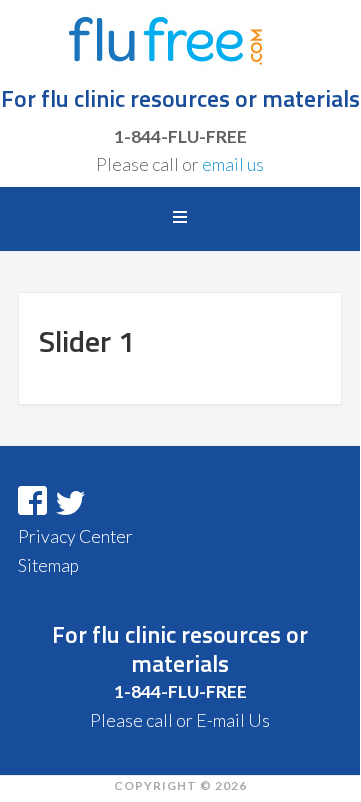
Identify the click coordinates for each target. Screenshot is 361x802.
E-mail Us (233, 720)
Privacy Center (75, 536)
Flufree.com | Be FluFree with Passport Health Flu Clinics (180, 40)
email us (233, 164)
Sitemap (48, 565)
